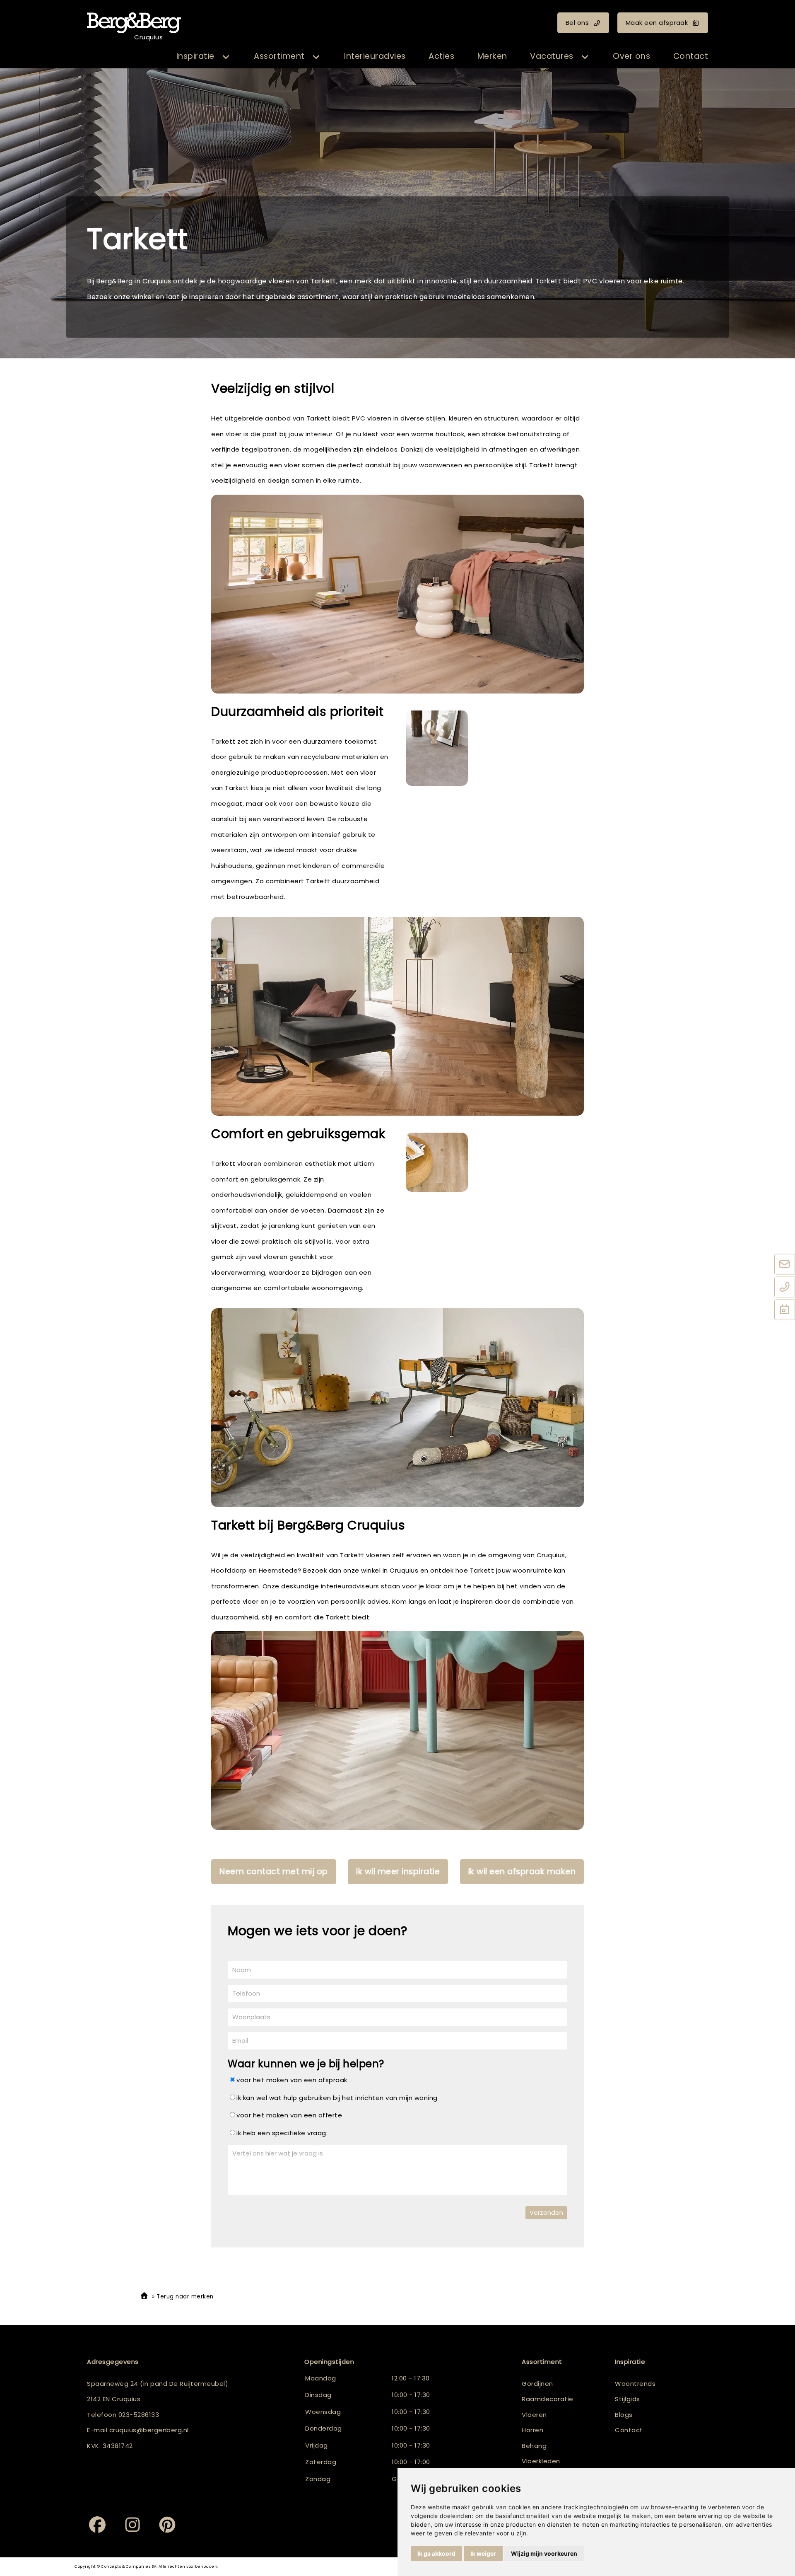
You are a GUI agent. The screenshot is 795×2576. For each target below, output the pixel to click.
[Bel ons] (785, 1288)
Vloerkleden (541, 2461)
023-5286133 (139, 2415)
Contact (691, 56)
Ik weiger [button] (483, 2553)
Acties (441, 56)
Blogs (624, 2415)
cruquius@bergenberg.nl (149, 2430)
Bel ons (577, 23)
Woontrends (635, 2384)
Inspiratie (195, 56)
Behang (534, 2446)
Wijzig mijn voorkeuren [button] (544, 2553)
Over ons (631, 56)
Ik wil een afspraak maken (522, 1872)
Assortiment (279, 56)
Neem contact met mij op (274, 1872)
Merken (492, 56)
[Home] (144, 2297)
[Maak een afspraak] (785, 1310)
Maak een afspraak (657, 23)
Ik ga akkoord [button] (436, 2553)
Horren (532, 2430)
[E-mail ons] (785, 1265)
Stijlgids (628, 2399)
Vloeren (534, 2415)
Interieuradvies (375, 56)
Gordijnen (537, 2384)
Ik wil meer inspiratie (398, 1872)
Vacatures (552, 56)
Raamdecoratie (548, 2399)
